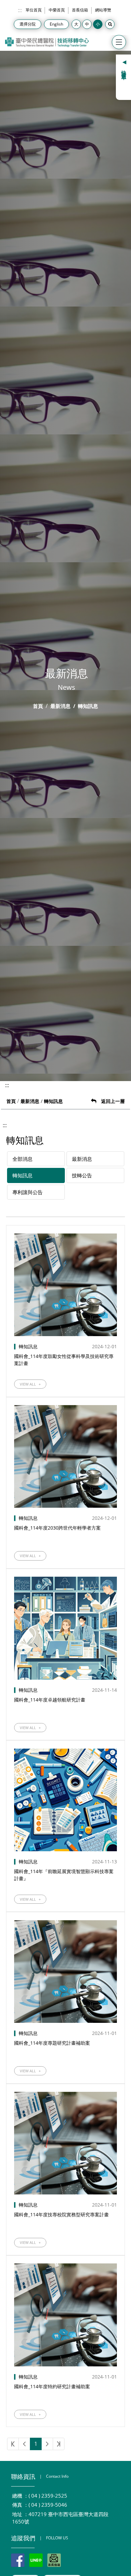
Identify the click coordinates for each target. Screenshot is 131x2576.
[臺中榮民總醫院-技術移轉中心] (47, 42)
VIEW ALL (30, 1384)
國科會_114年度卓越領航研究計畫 (50, 1700)
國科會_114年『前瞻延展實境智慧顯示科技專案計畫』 (64, 1875)
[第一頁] (13, 2444)
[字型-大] (76, 24)
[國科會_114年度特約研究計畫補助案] (65, 2315)
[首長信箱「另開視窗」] (54, 2560)
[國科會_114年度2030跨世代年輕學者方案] (65, 1456)
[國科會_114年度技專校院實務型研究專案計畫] (65, 2143)
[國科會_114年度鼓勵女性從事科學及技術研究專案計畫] (65, 1285)
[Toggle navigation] (119, 42)
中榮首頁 (57, 10)
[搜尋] (110, 24)
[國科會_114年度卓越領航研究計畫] (65, 1628)
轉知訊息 (23, 1175)
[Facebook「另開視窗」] (18, 2560)
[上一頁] (24, 2444)
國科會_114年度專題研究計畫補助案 (52, 2043)
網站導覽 (103, 10)
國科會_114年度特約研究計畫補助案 (52, 2386)
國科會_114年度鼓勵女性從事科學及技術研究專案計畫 (64, 1360)
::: (20, 10)
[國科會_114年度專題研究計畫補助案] (65, 1972)
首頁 (38, 706)
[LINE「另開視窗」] (36, 2560)
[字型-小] (98, 24)
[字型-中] (87, 24)
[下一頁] (47, 2444)
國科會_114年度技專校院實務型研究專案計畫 (61, 2214)
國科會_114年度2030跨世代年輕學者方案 (57, 1528)
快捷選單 (124, 70)
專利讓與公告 (28, 1192)
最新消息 (60, 706)
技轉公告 (82, 1175)
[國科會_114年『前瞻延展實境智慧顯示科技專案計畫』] (65, 1800)
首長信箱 (80, 10)
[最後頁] (59, 2444)
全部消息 (23, 1159)
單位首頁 (34, 10)
